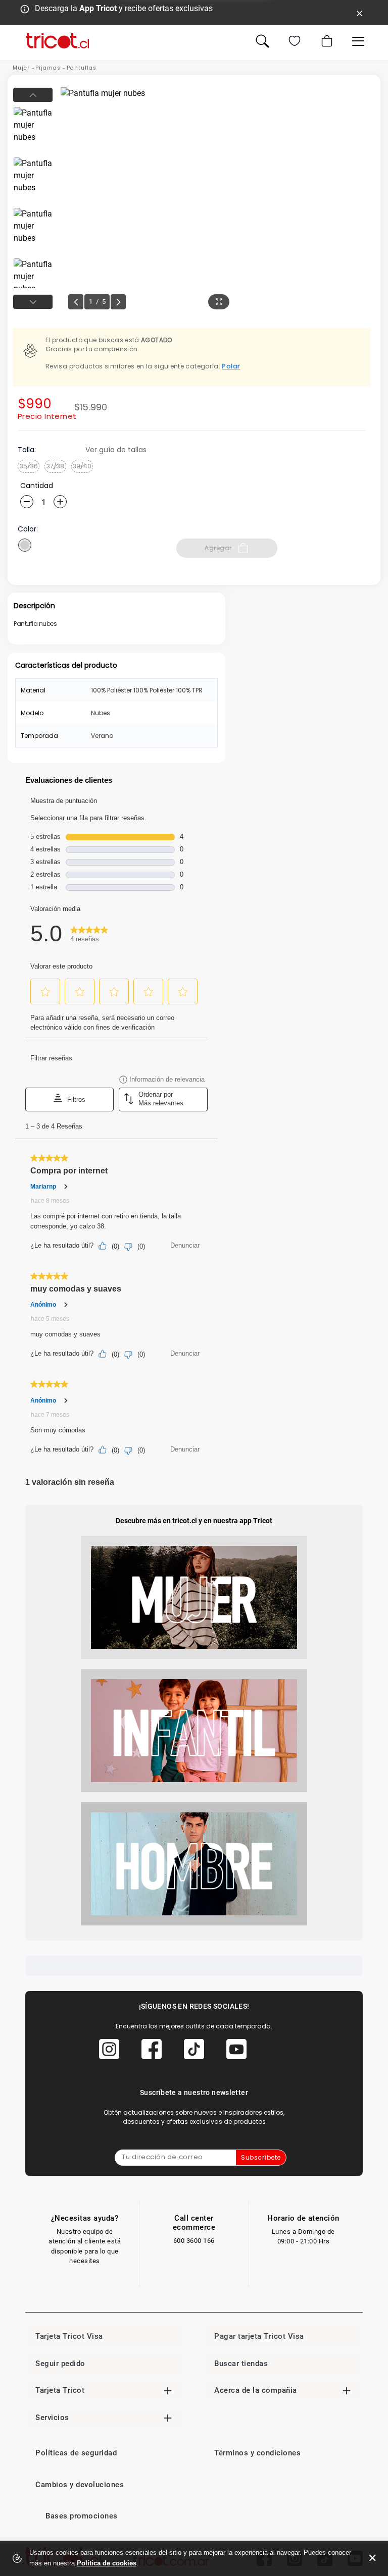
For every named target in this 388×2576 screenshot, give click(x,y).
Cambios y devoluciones (80, 2485)
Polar (231, 366)
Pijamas (48, 68)
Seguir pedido (60, 2364)
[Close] (360, 13)
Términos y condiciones (257, 2453)
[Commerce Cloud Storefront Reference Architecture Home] (58, 41)
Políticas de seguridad (76, 2453)
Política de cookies (107, 2563)
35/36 (29, 466)
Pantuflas (82, 68)
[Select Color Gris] (25, 545)
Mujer (21, 68)
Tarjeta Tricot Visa (69, 2336)
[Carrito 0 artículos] (326, 41)
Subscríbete (261, 2157)
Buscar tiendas (241, 2364)
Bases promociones (82, 2516)
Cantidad (37, 486)
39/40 (82, 466)
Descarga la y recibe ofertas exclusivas (124, 8)
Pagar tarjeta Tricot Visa (259, 2336)
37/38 (55, 466)
